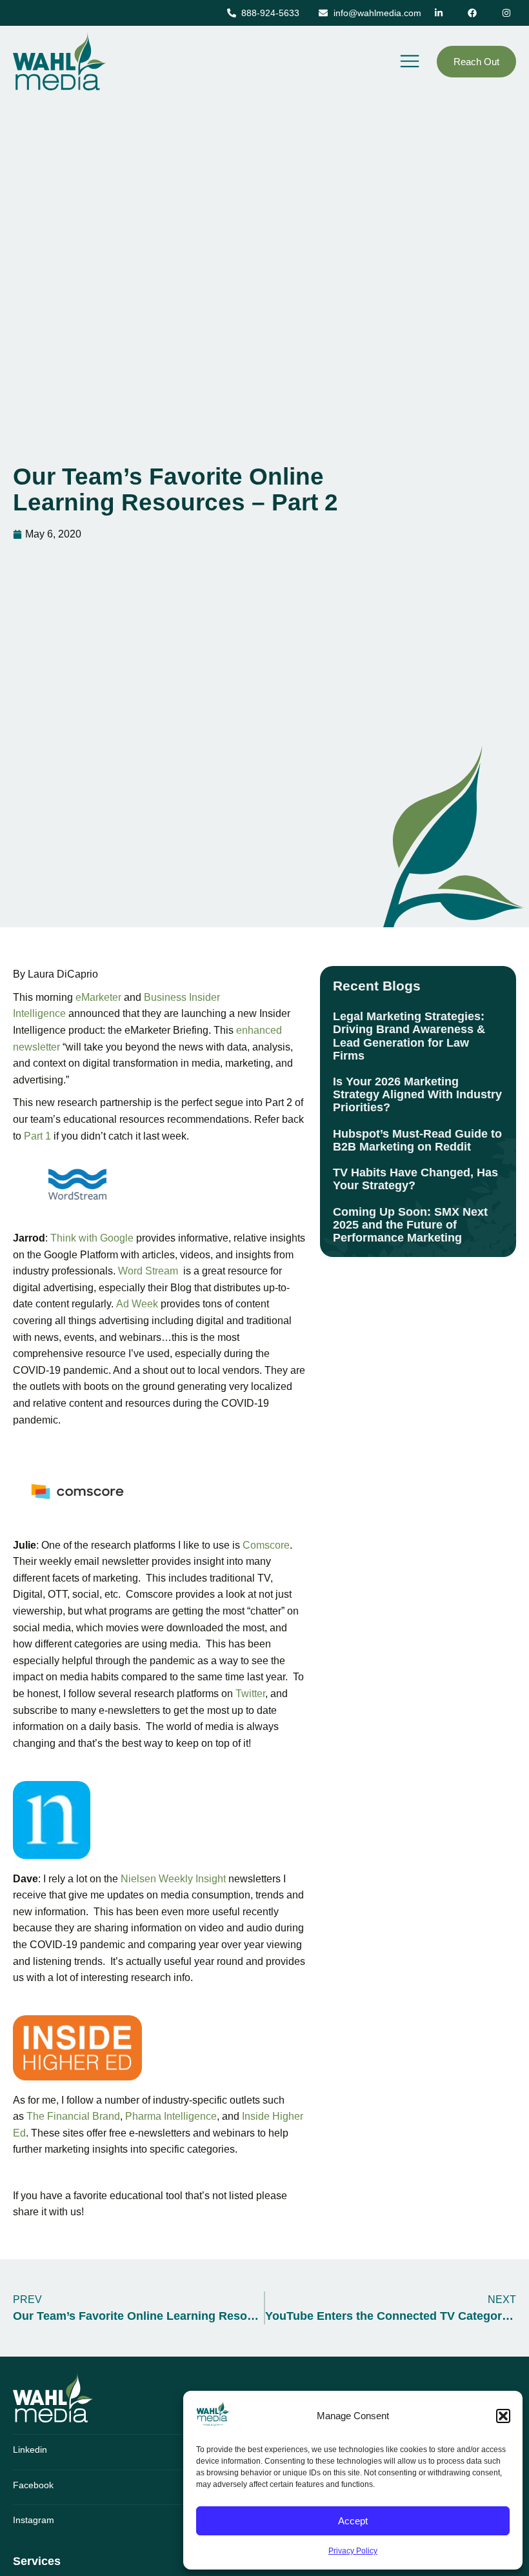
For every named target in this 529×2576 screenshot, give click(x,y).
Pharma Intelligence (171, 2116)
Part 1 (37, 1136)
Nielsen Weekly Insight (173, 1879)
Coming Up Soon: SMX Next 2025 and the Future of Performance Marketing (410, 1224)
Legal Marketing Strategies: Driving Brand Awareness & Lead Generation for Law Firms (409, 1036)
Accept (353, 2521)
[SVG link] (53, 2397)
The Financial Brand (73, 2116)
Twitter (250, 1694)
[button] (503, 2416)
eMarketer (98, 997)
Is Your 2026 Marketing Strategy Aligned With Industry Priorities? (417, 1094)
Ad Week (137, 1304)
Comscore (266, 1545)
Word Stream (148, 1271)
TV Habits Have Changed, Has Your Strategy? (415, 1179)
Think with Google (92, 1238)
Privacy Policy (353, 2551)
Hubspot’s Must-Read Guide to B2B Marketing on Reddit (417, 1140)
